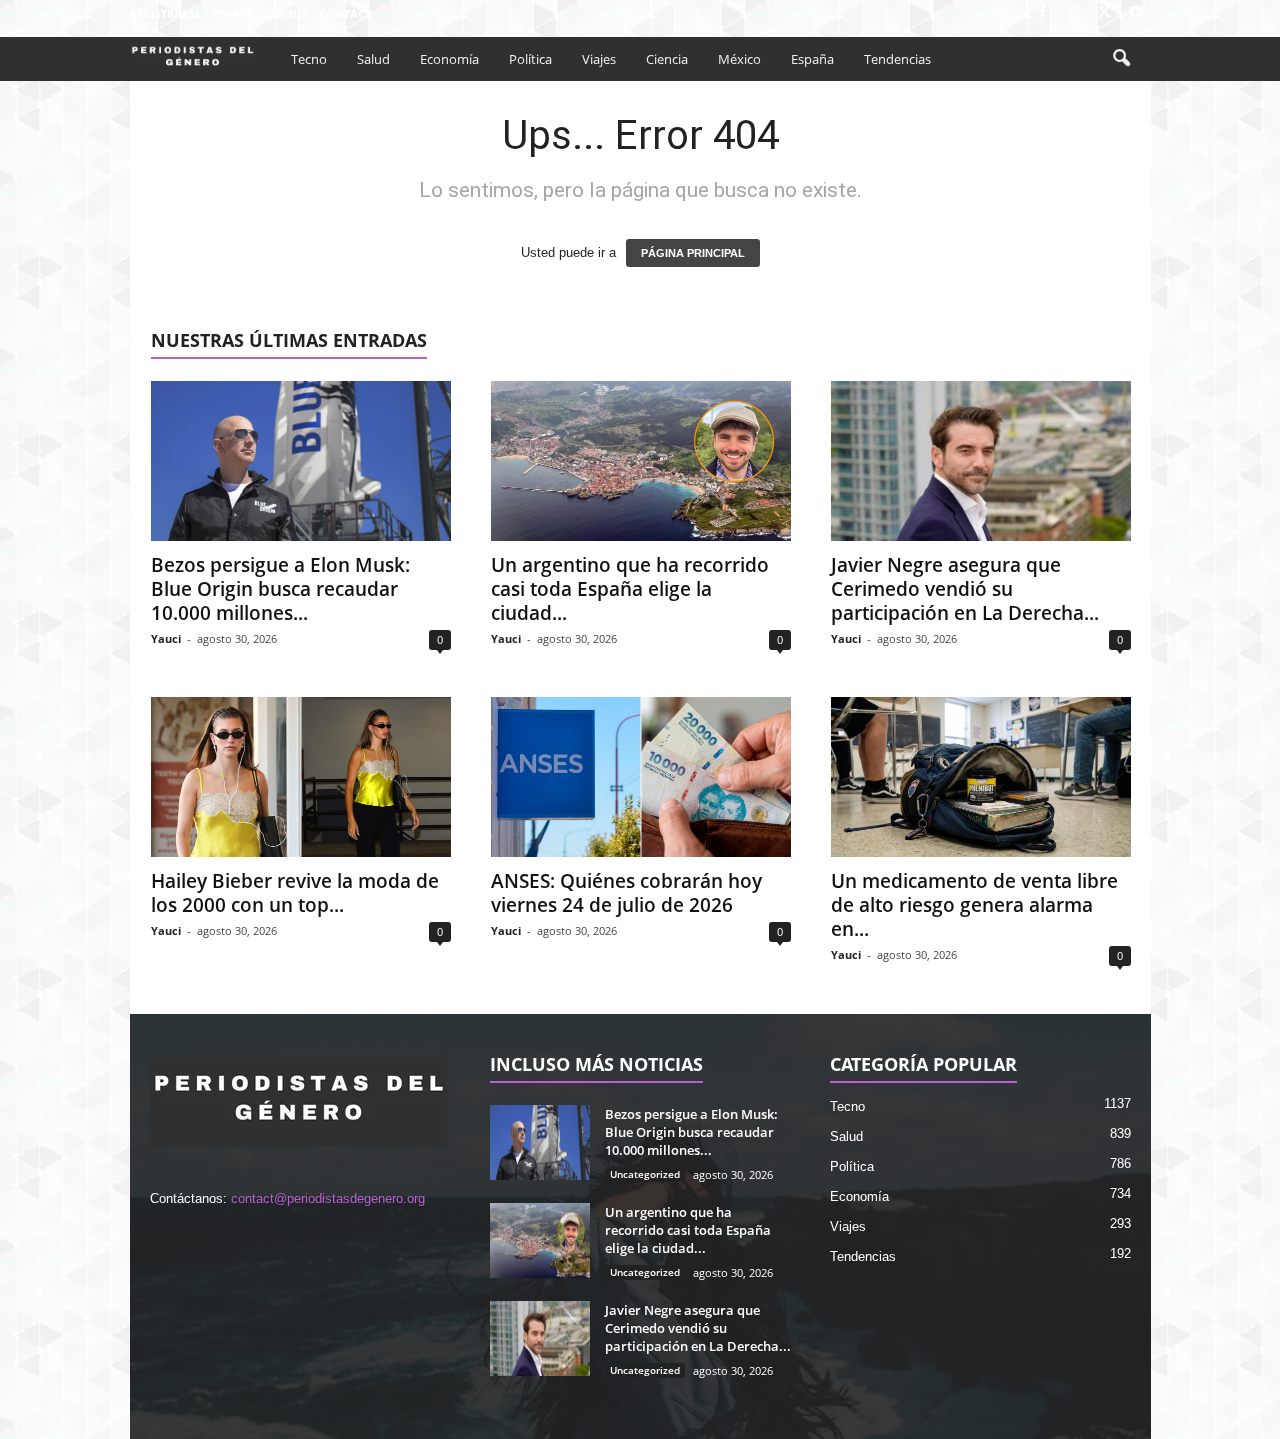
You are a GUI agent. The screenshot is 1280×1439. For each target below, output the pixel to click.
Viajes (599, 59)
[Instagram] (1074, 13)
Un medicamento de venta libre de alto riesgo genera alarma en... (974, 905)
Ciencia (667, 59)
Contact (345, 13)
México (739, 59)
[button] (1121, 59)
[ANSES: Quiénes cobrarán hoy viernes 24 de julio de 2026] (641, 777)
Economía (449, 59)
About (288, 13)
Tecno (309, 59)
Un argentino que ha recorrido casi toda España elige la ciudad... (630, 589)
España (812, 59)
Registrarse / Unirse (191, 13)
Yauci (166, 638)
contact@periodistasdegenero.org (328, 1198)
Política (530, 59)
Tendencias (897, 59)
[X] (1105, 13)
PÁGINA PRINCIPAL (693, 253)
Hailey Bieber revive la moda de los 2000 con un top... (295, 893)
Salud (373, 59)
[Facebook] (1043, 13)
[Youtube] (1136, 13)
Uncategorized (645, 1174)
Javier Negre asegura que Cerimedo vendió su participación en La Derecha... (965, 589)
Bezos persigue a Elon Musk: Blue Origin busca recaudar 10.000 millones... (280, 589)
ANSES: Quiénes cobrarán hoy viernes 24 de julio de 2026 (626, 893)
